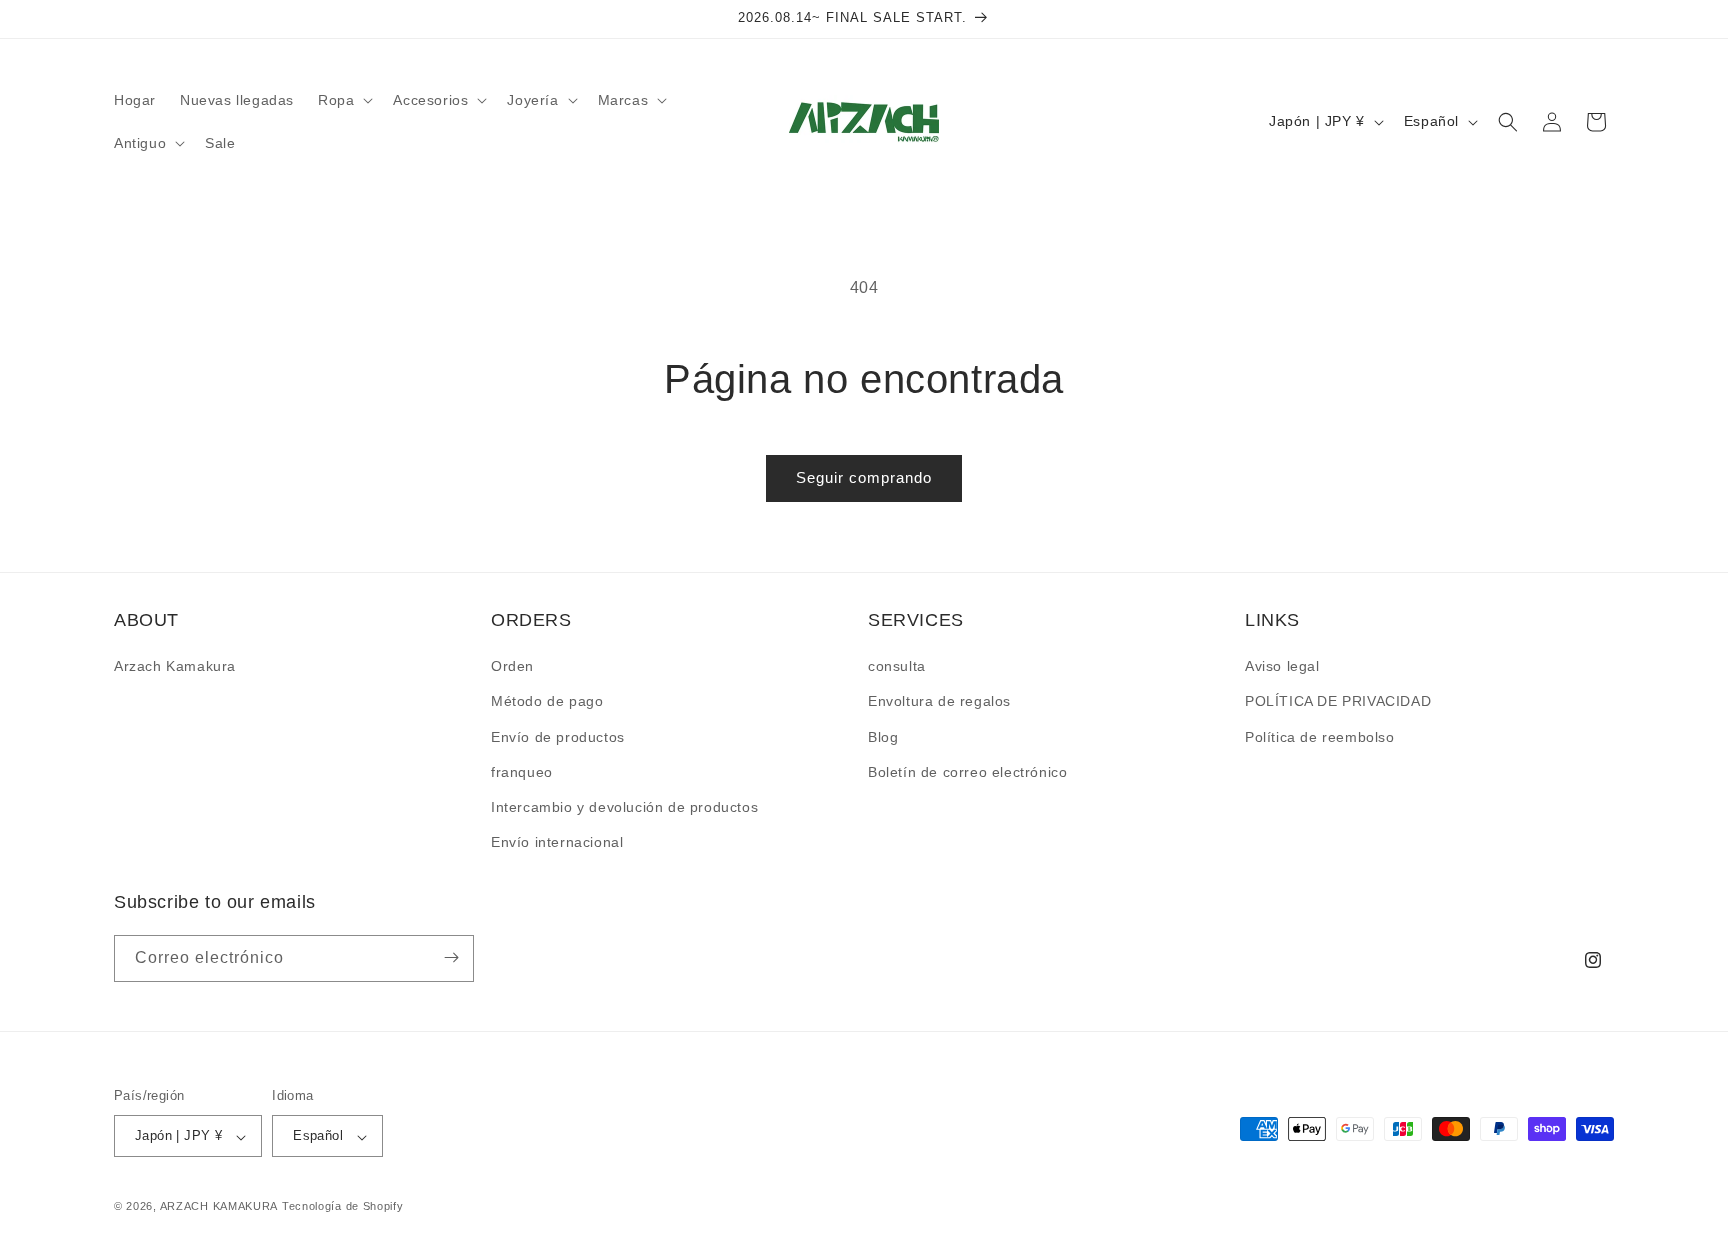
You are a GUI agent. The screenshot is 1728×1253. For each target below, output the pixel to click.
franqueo (522, 772)
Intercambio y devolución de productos (624, 807)
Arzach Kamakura (175, 667)
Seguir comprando (864, 477)
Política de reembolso (1320, 737)
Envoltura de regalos (939, 702)
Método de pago (547, 702)
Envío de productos (558, 737)
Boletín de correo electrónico (967, 772)
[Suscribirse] (451, 957)
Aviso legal (1282, 667)
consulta (897, 667)
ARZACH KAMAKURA (219, 1207)
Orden (512, 667)
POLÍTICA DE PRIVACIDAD (1338, 702)
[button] (343, 100)
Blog (883, 737)
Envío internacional (557, 843)
